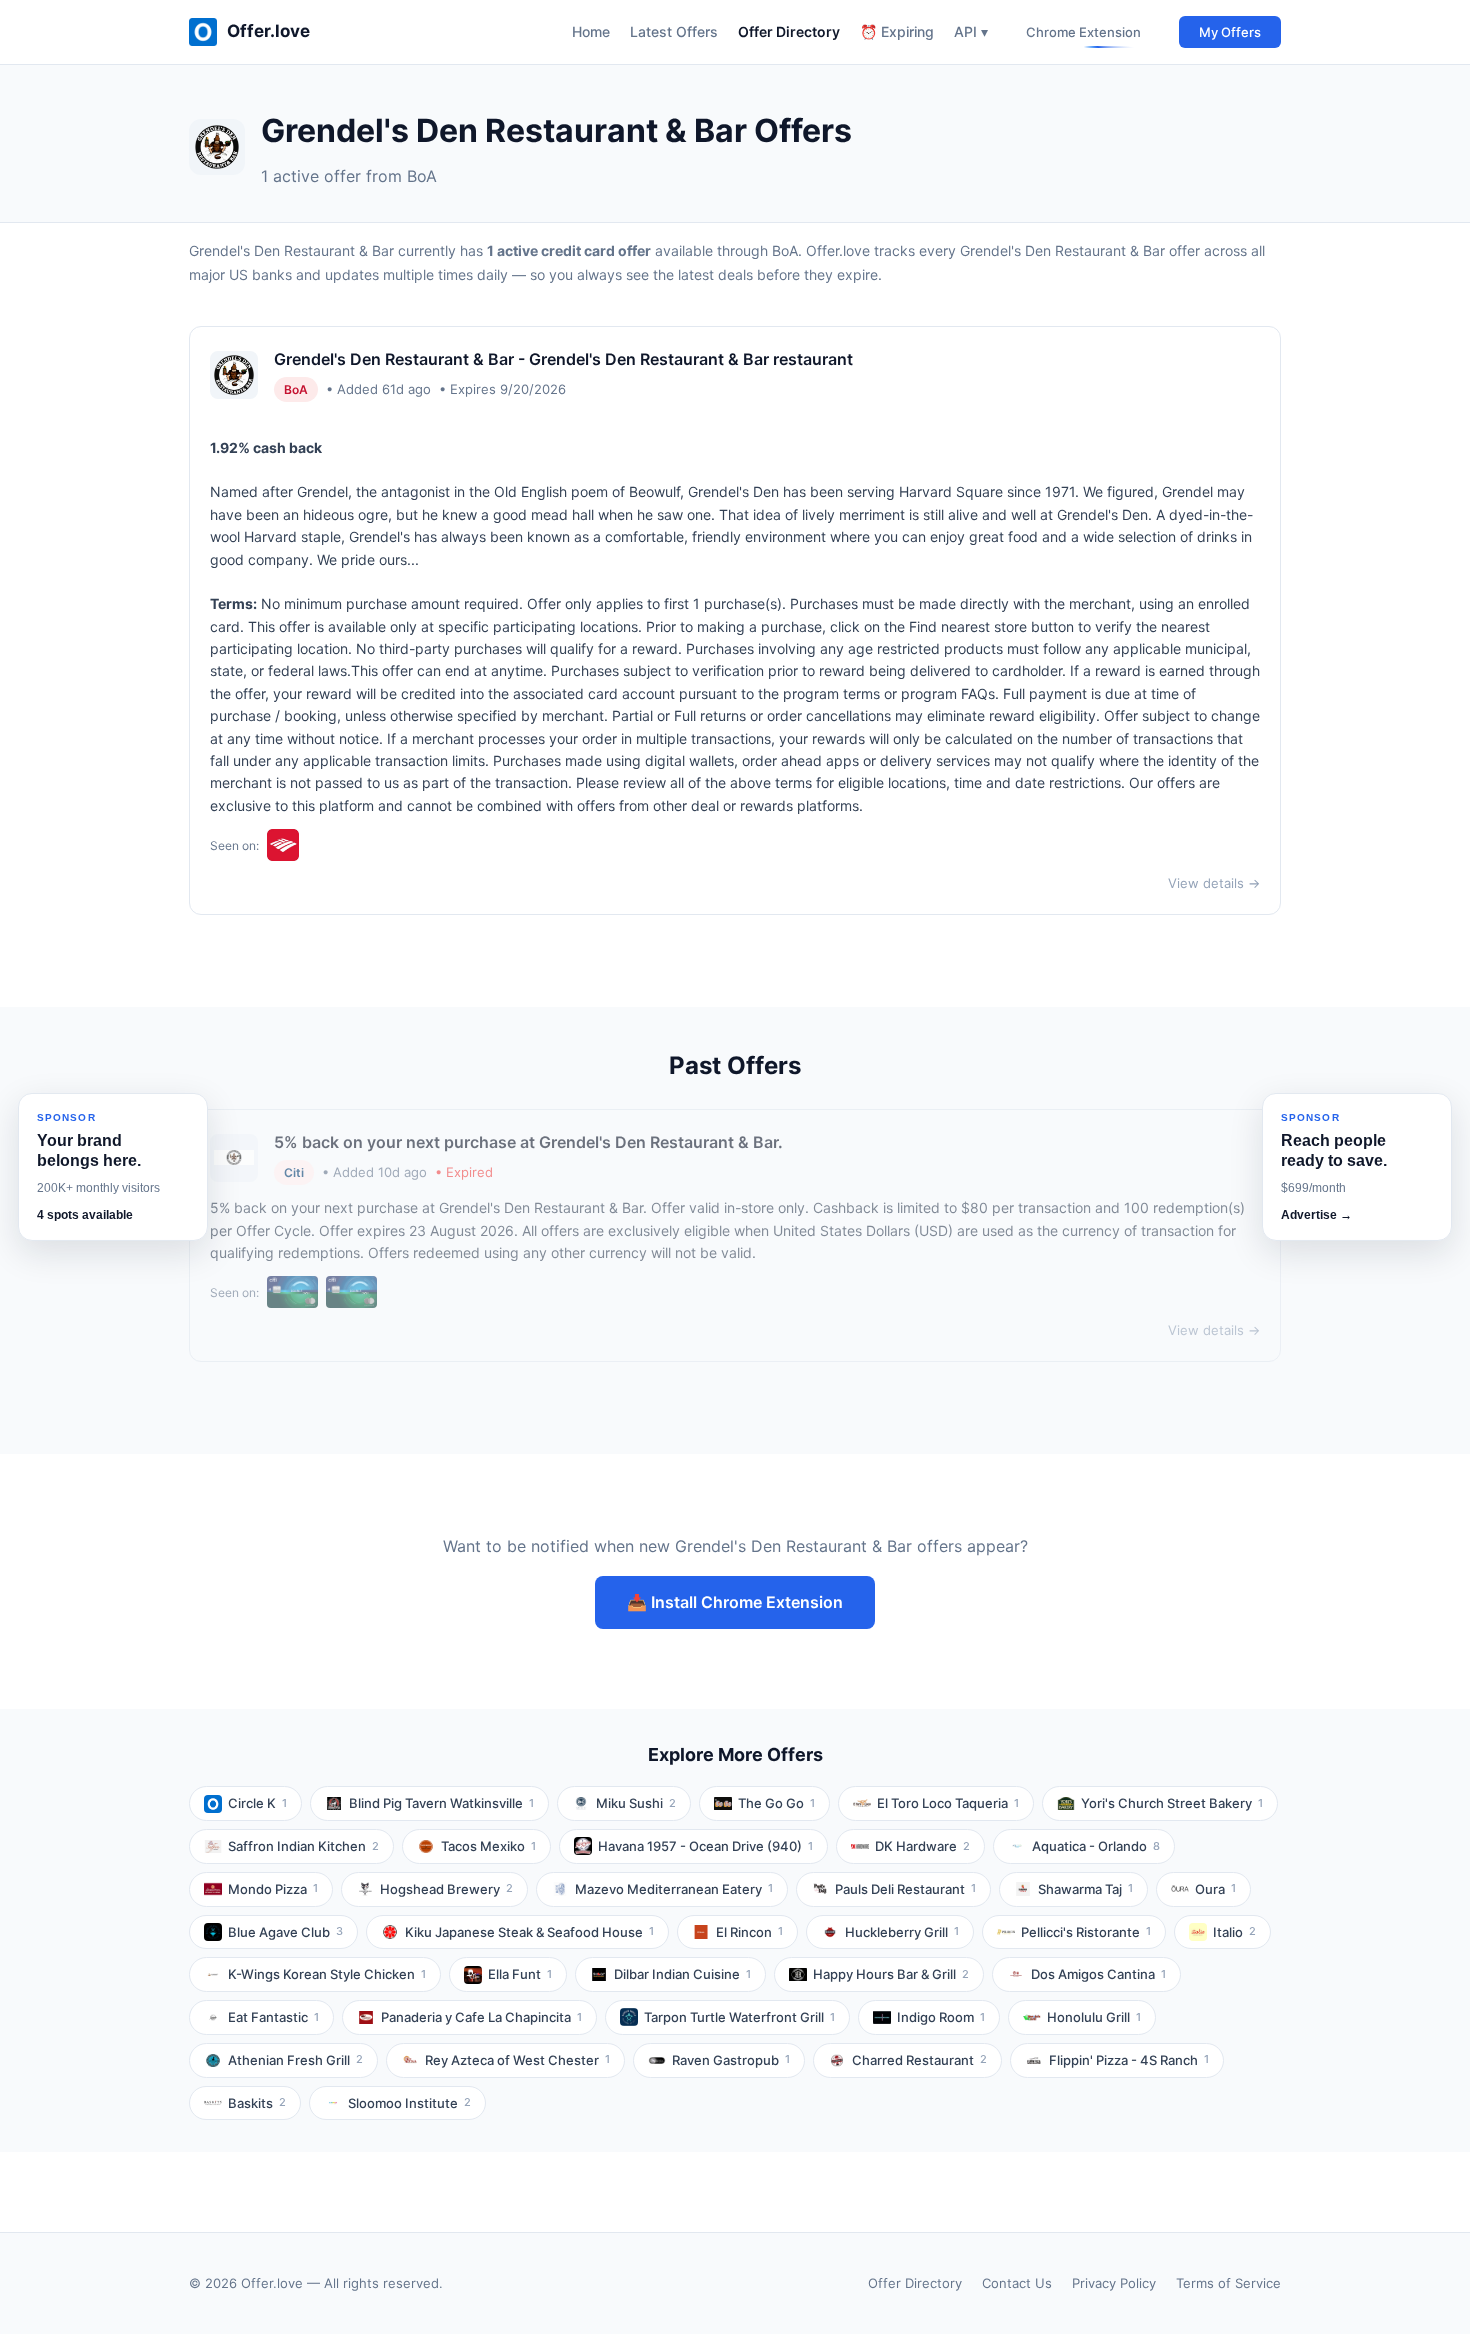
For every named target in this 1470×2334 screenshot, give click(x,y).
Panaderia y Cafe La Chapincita (481, 2017)
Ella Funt (520, 1974)
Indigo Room (941, 2017)
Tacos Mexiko (488, 1846)
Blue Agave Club (285, 1932)
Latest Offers (674, 31)
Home (591, 31)
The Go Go (776, 1803)
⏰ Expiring (897, 31)
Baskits (257, 2103)
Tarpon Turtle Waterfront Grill (739, 2017)
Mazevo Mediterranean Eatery (674, 1889)
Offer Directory (789, 31)
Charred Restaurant (919, 2060)
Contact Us (1017, 2283)
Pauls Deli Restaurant (905, 1889)
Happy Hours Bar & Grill (891, 1974)
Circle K (257, 1803)
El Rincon (749, 1932)
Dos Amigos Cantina (1098, 1974)
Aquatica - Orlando (1096, 1846)
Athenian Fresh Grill (295, 2060)
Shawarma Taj (1085, 1889)
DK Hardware (922, 1846)
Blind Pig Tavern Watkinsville (441, 1803)
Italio (1234, 1932)
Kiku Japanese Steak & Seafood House (529, 1932)
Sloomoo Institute (409, 2103)
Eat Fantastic (273, 2017)
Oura (1215, 1889)
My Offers (1230, 32)
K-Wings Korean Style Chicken (327, 1974)
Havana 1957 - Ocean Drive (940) (705, 1846)
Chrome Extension (1083, 32)
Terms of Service (1228, 2283)
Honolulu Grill (1094, 2017)
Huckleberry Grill (902, 1932)
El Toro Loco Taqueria (948, 1803)
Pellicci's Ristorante (1086, 1932)
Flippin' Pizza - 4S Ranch (1129, 2060)
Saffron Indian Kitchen (303, 1846)
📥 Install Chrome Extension (735, 1602)
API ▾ (971, 31)
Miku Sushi (636, 1803)
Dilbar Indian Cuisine (682, 1974)
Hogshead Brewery (446, 1889)
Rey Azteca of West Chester (517, 2060)
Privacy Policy (1114, 2283)
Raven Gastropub (731, 2060)
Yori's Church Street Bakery (1172, 1803)
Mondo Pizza (273, 1889)
